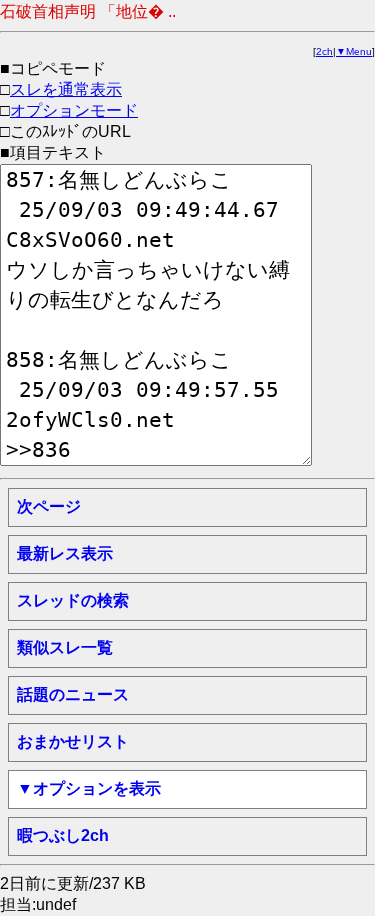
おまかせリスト (73, 741)
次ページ (49, 506)
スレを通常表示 (66, 89)
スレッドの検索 (73, 600)
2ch (324, 51)
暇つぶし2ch (63, 835)
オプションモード (74, 110)
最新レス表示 (65, 553)
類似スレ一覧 (65, 647)
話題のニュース (73, 694)
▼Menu (354, 51)
